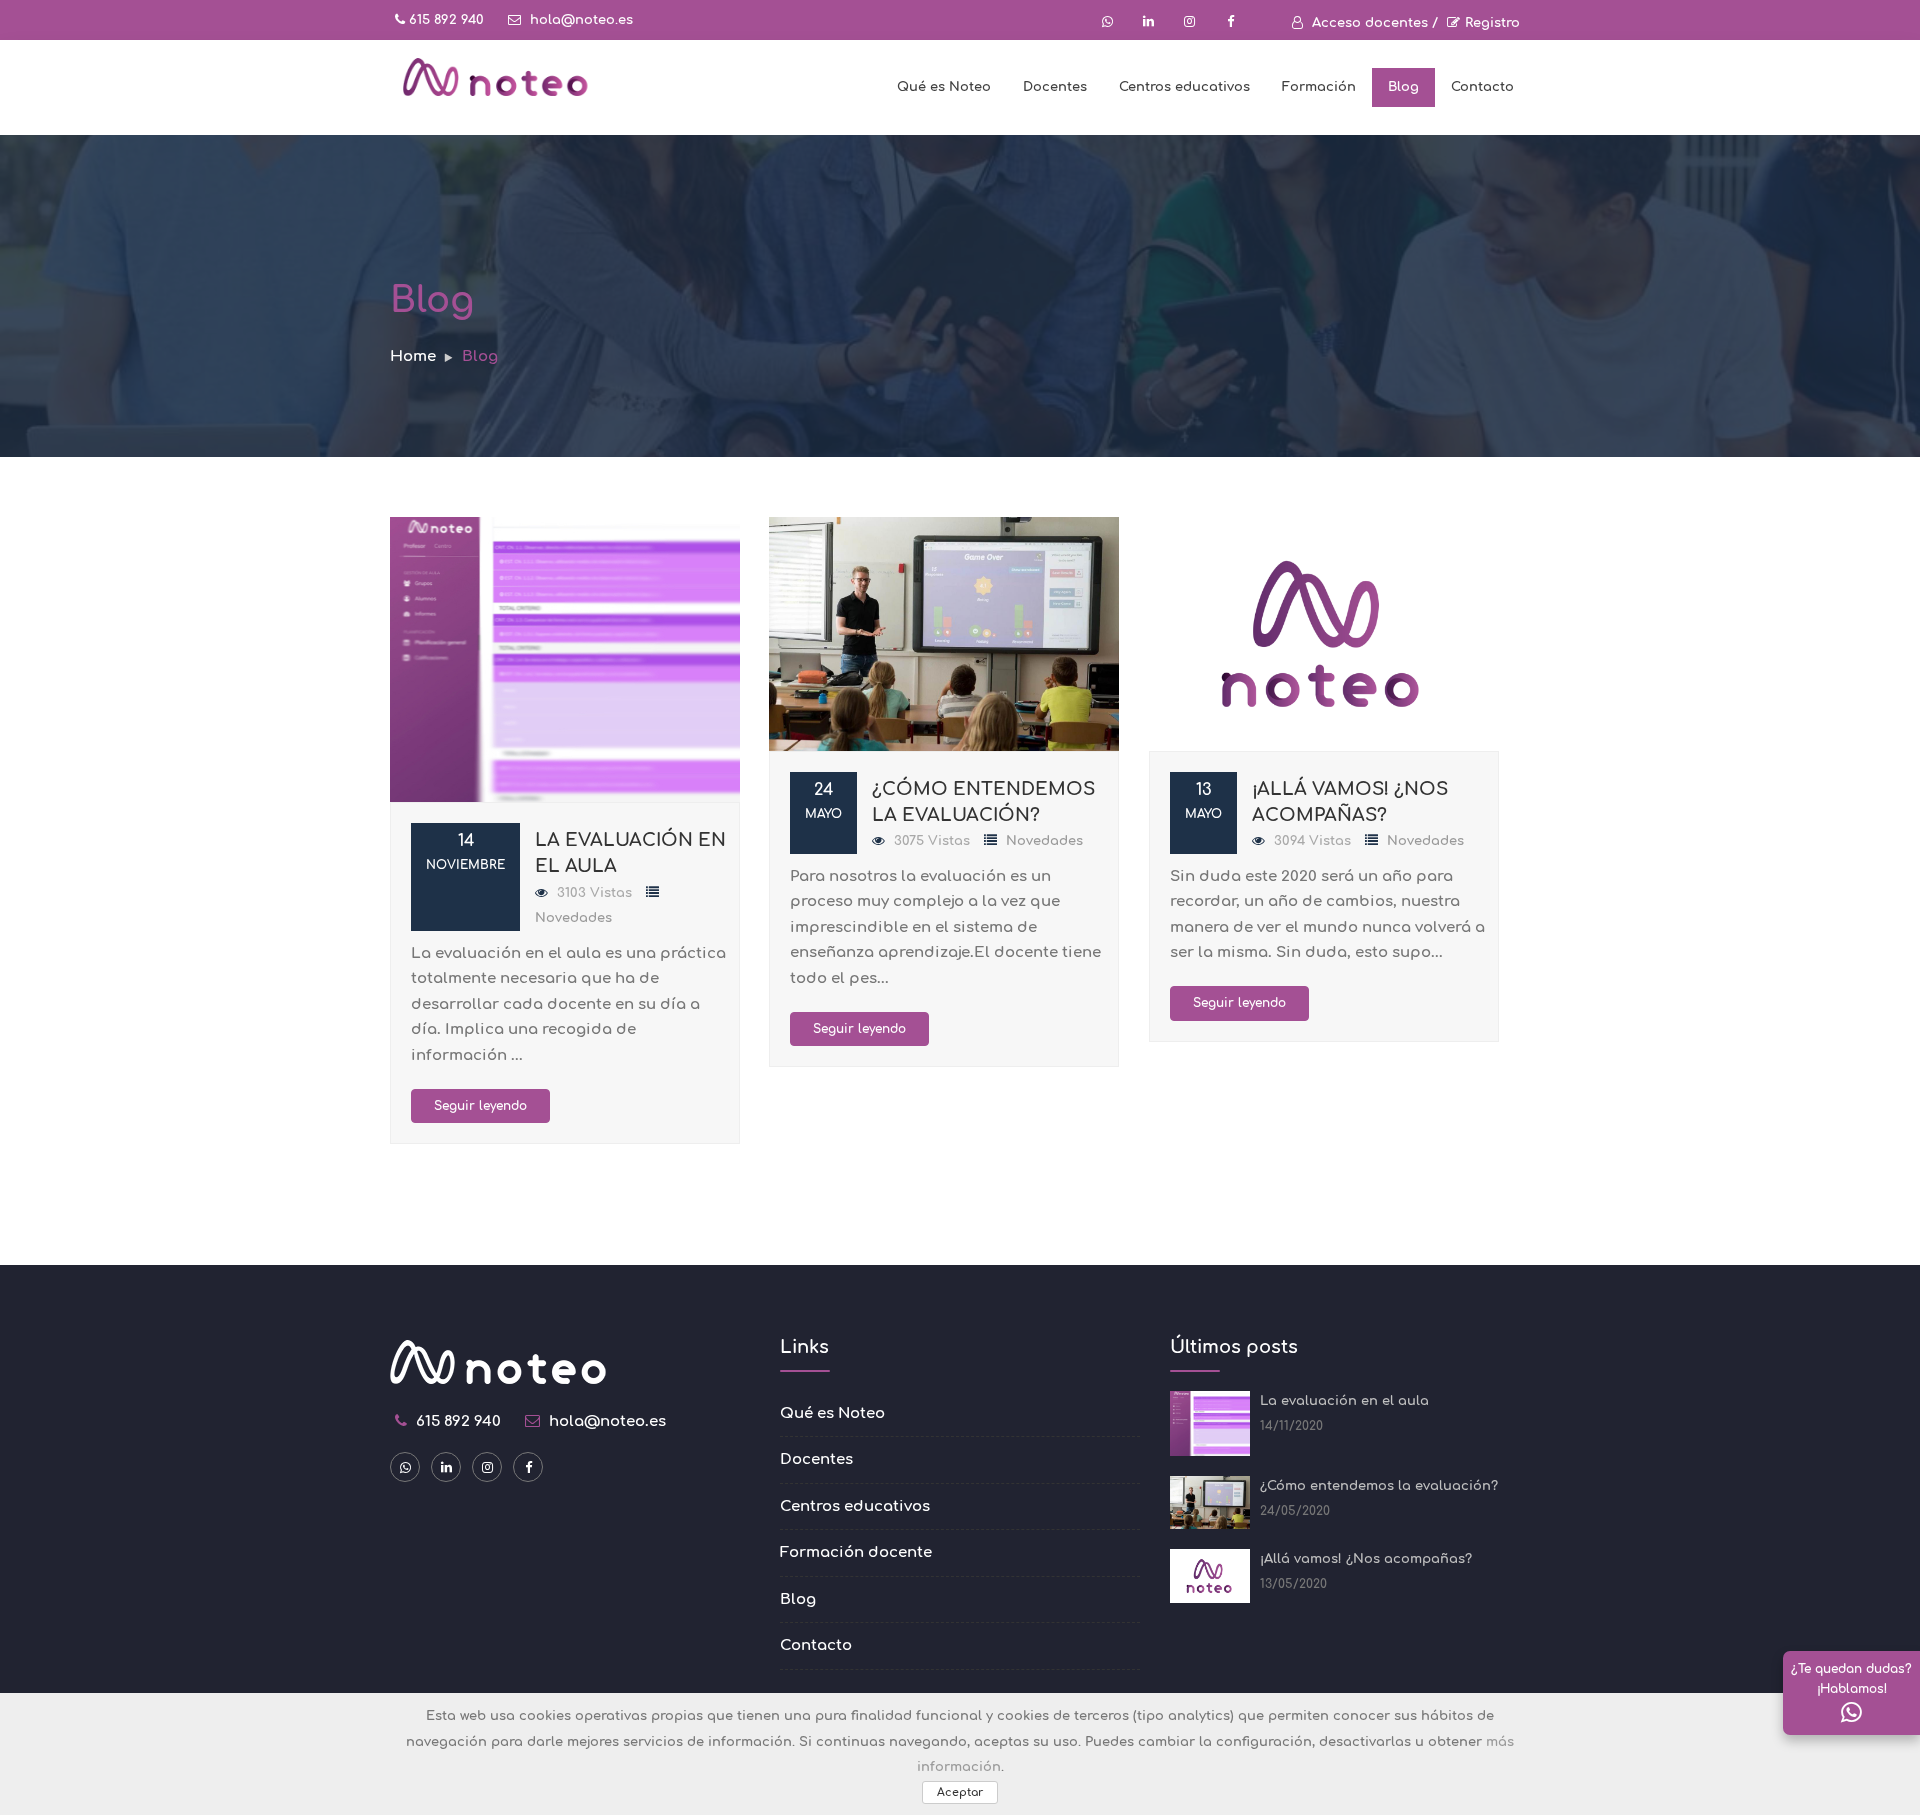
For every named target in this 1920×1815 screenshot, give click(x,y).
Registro (1492, 23)
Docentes (1055, 87)
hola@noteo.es (579, 20)
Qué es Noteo (944, 87)
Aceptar (960, 1792)
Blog (1403, 87)
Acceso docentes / (1373, 23)
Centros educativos (1184, 87)
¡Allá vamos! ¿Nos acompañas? (1366, 1559)
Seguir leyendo (480, 1106)
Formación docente (856, 1552)
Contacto (1482, 87)
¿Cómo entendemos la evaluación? (1379, 1486)
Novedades (573, 918)
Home (413, 356)
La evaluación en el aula (1344, 1401)
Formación (1319, 87)
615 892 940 (444, 20)
